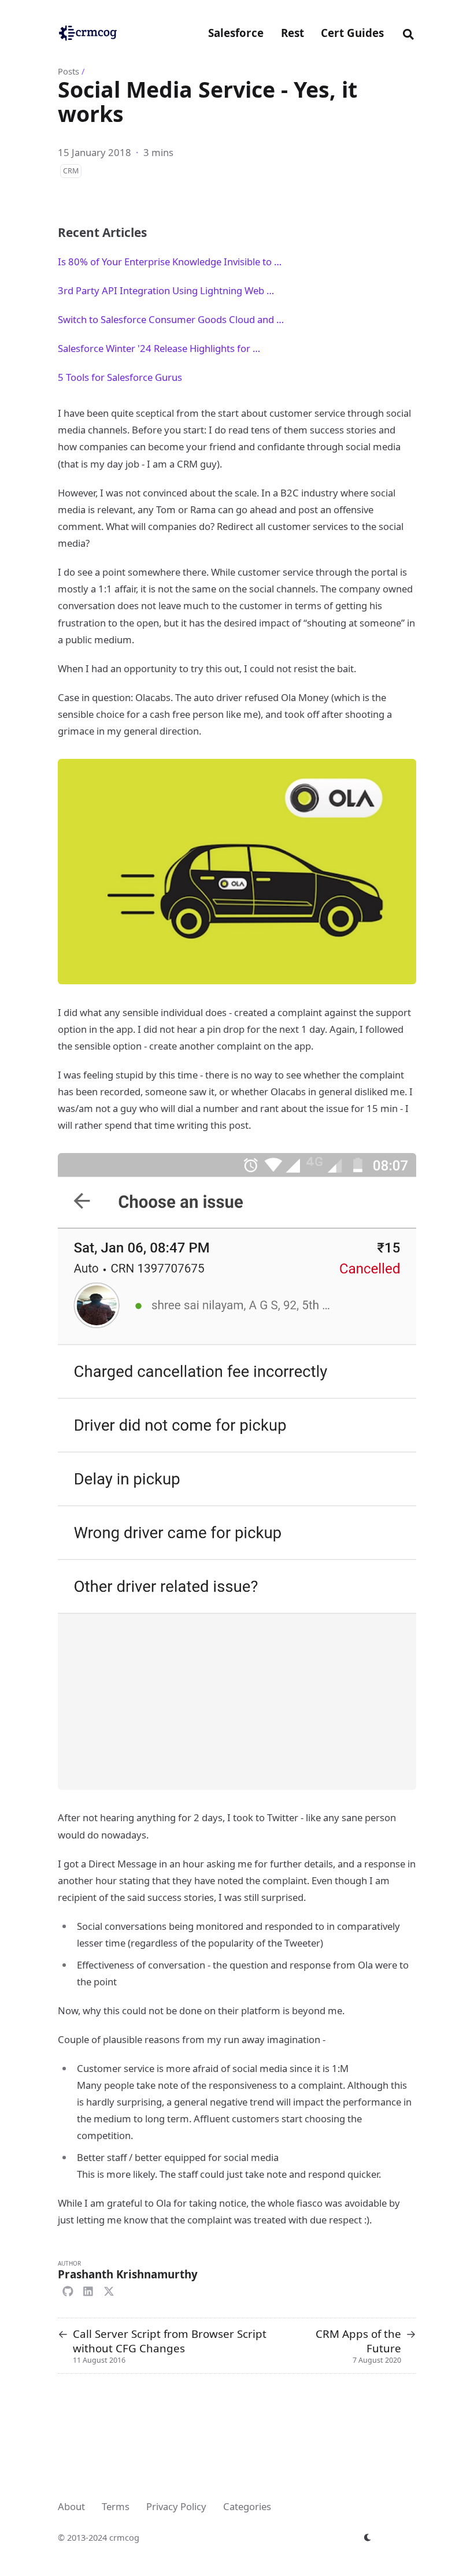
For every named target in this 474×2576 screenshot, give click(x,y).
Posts (68, 71)
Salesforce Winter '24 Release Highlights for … (159, 348)
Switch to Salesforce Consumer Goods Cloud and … (171, 319)
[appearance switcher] (368, 2537)
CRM (71, 171)
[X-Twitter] (109, 2290)
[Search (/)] (408, 33)
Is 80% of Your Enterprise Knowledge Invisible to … (170, 262)
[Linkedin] (88, 2290)
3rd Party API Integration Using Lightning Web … (166, 290)
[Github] (68, 2290)
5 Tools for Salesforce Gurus (120, 377)
